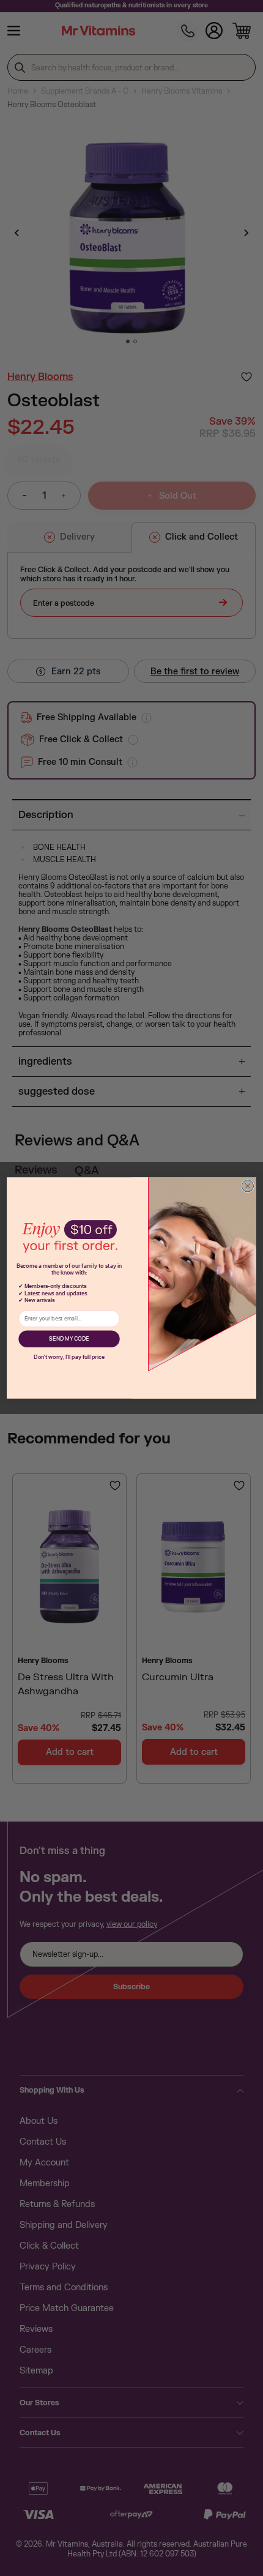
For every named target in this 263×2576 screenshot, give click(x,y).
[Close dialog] (247, 1186)
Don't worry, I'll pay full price (69, 1357)
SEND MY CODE (69, 1339)
